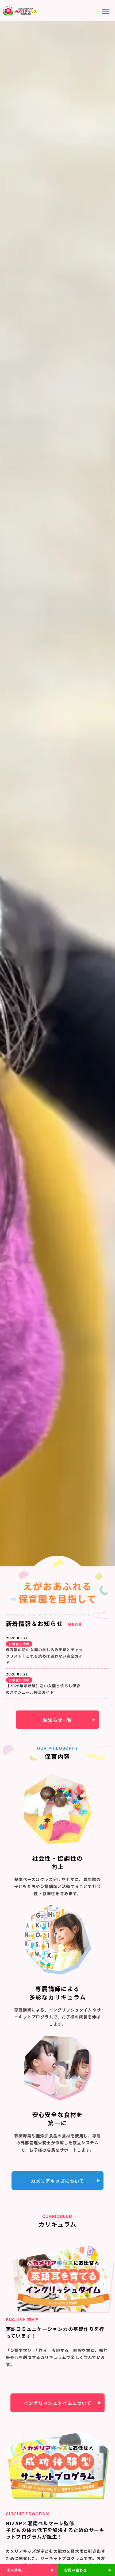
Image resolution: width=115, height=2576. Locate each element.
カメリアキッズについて (57, 2181)
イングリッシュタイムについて (57, 2403)
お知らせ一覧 (57, 1720)
